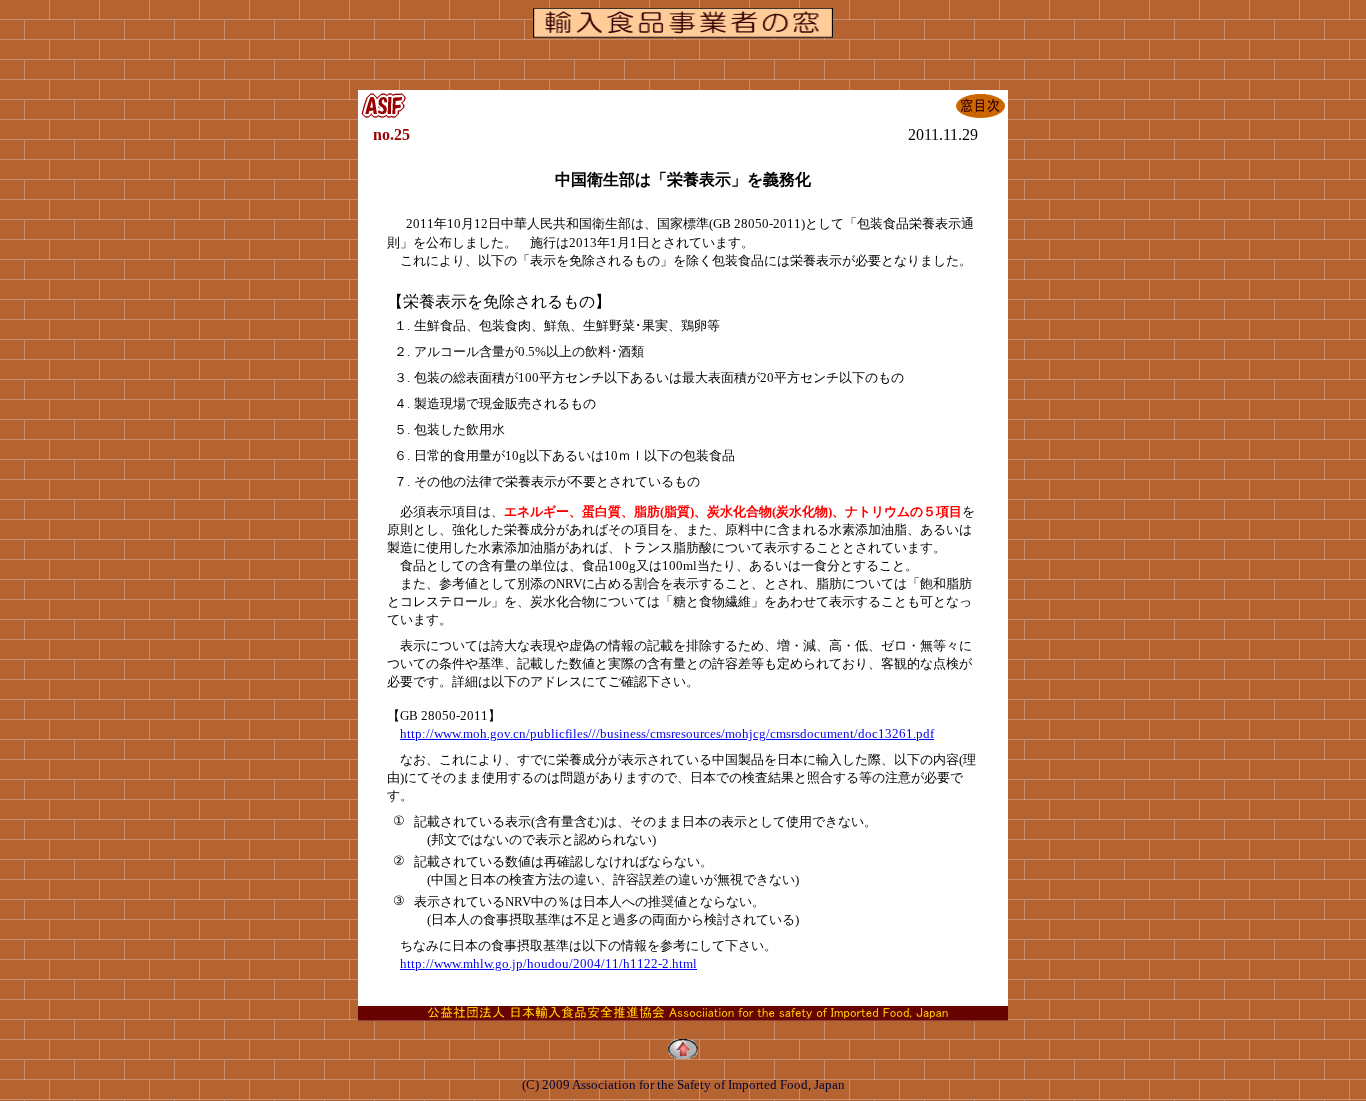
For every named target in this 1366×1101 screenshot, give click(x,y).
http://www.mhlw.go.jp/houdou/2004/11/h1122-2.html (548, 963)
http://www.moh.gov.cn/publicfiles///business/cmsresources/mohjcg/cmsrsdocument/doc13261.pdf (667, 733)
